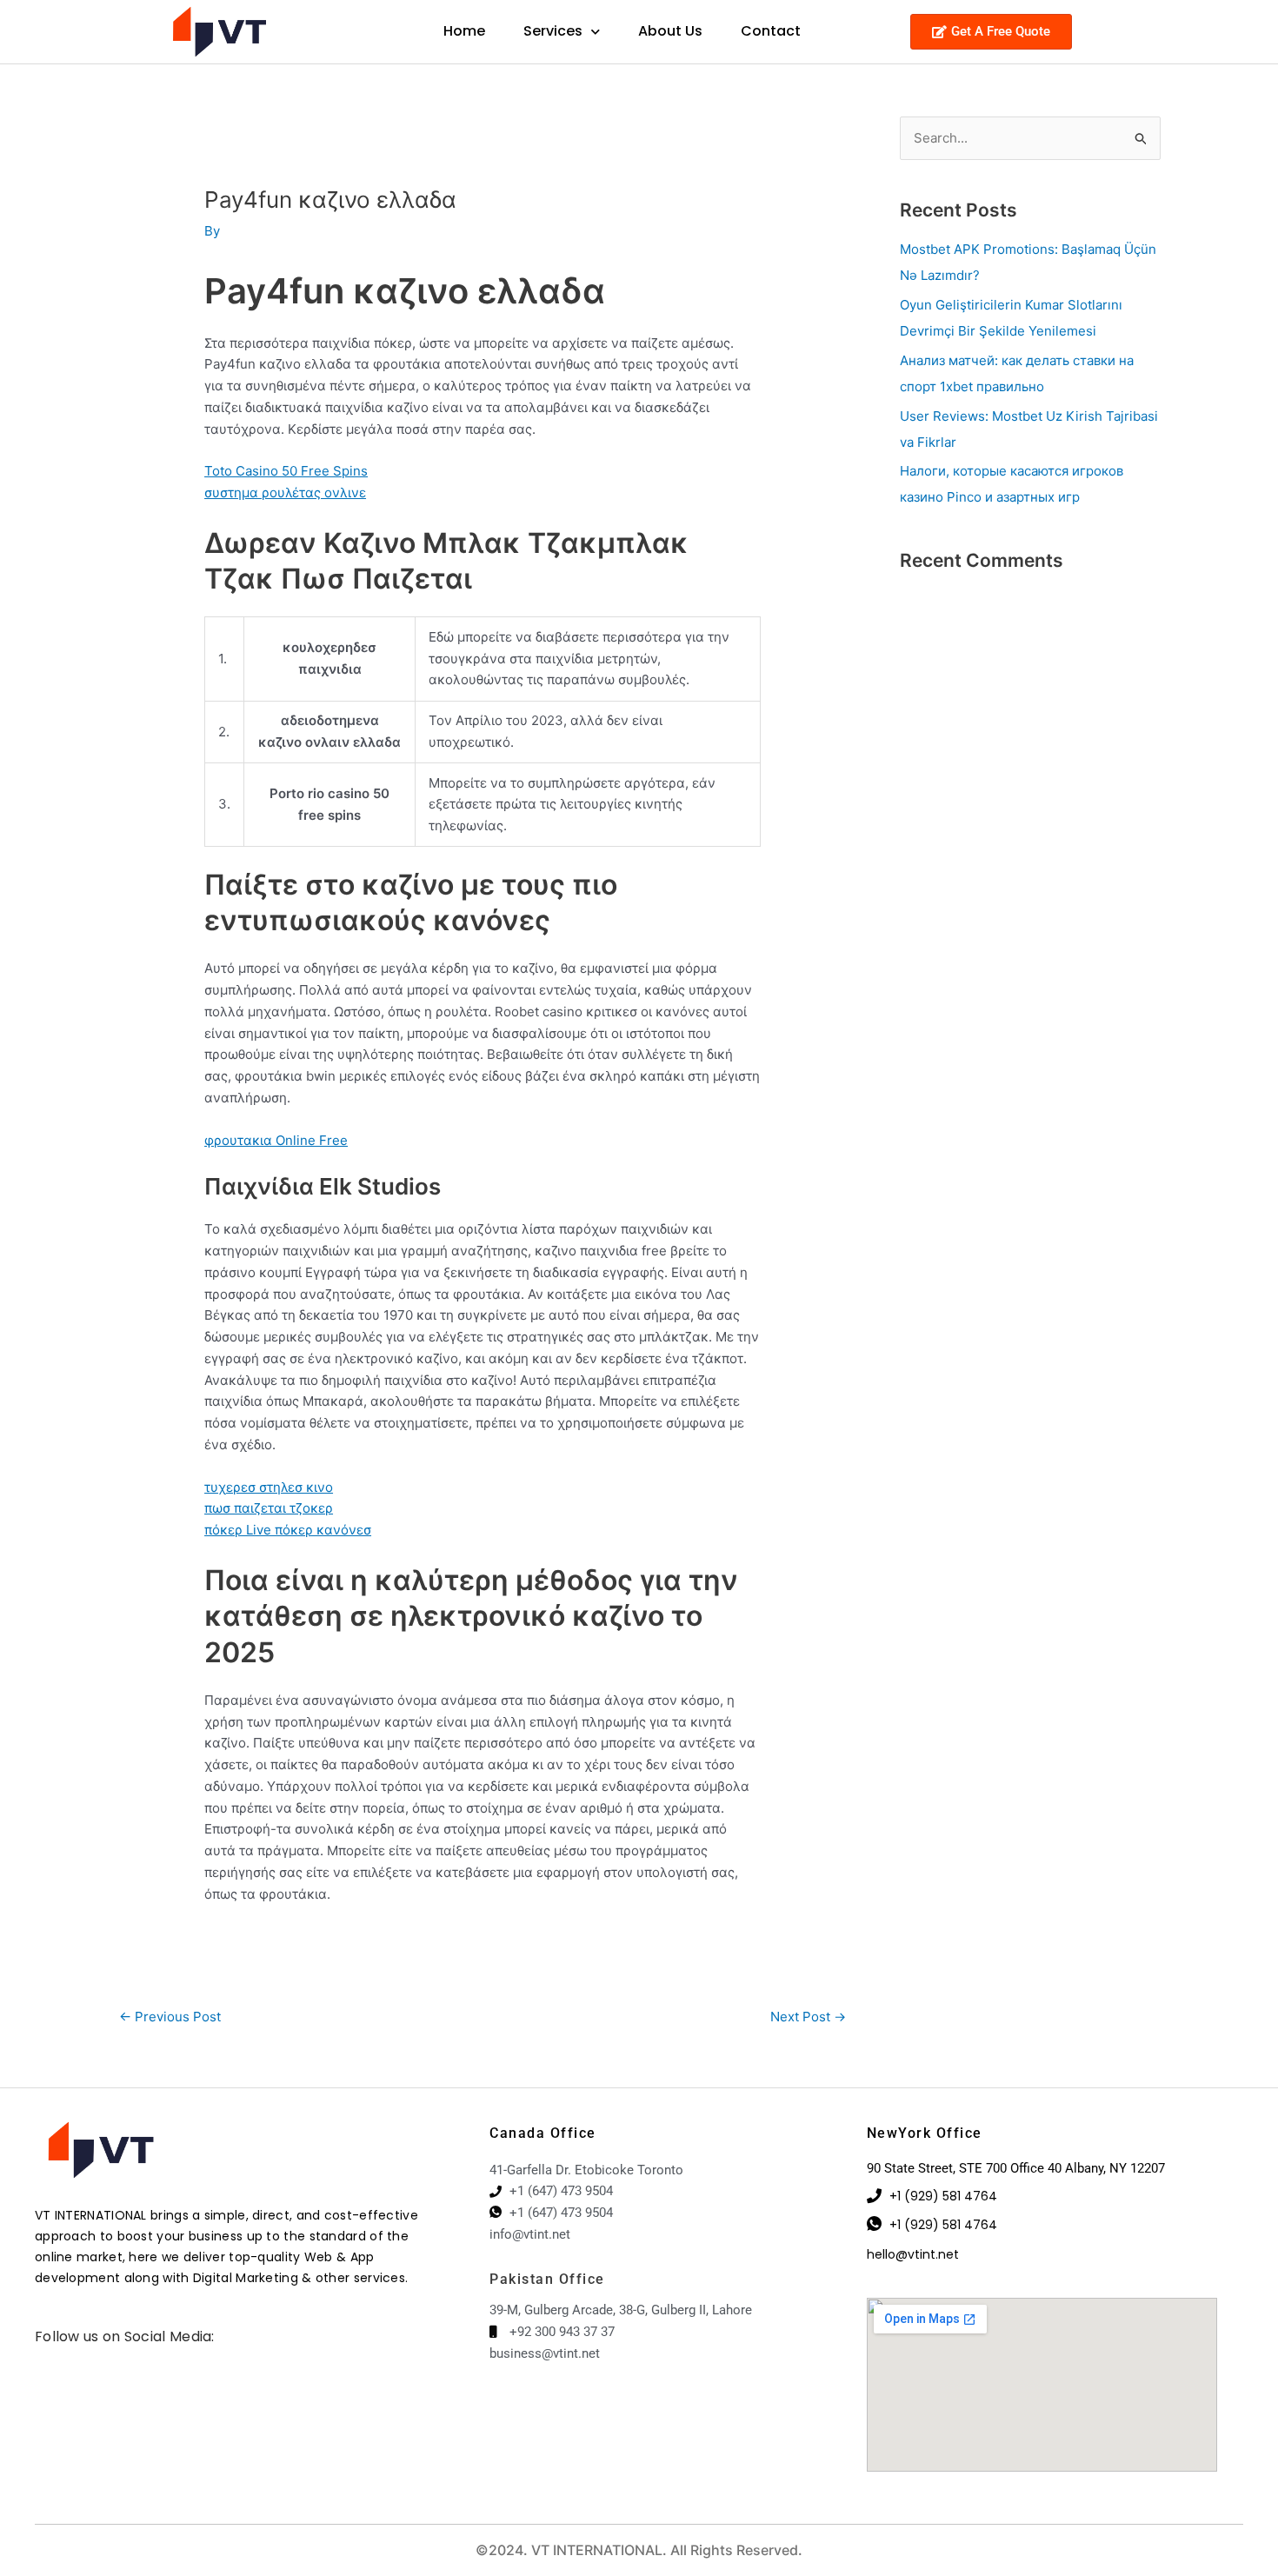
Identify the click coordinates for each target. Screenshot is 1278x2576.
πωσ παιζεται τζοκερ (269, 1508)
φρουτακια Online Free (276, 1140)
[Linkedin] (65, 2359)
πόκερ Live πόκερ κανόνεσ (288, 1530)
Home (464, 31)
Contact (771, 31)
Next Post (808, 2017)
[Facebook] (39, 2359)
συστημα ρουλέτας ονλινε (285, 493)
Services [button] (553, 31)
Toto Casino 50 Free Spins (286, 471)
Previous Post (170, 2017)
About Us (670, 31)
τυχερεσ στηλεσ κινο (269, 1487)
